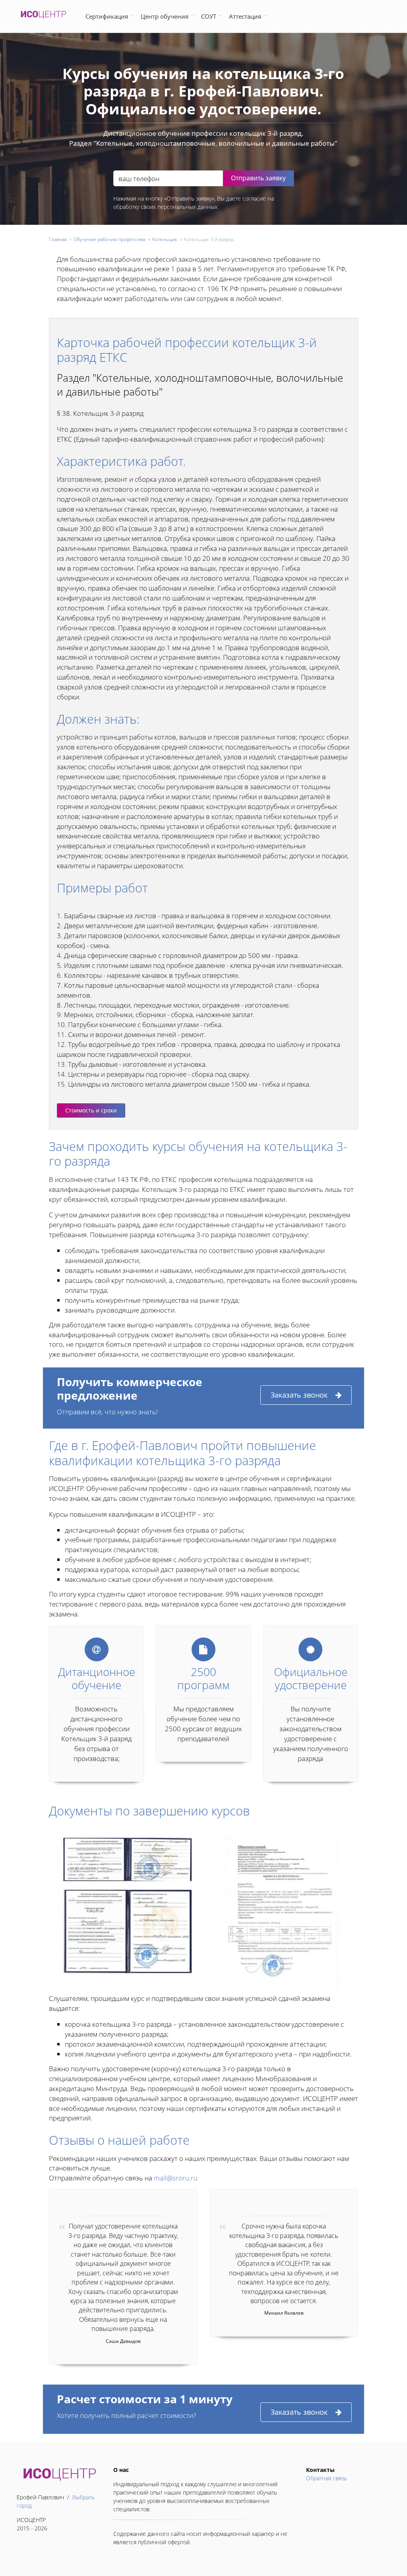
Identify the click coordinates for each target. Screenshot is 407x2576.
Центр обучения (165, 16)
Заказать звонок (299, 1395)
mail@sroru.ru (176, 2178)
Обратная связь (327, 2478)
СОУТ (209, 16)
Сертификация (107, 16)
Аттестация (245, 16)
